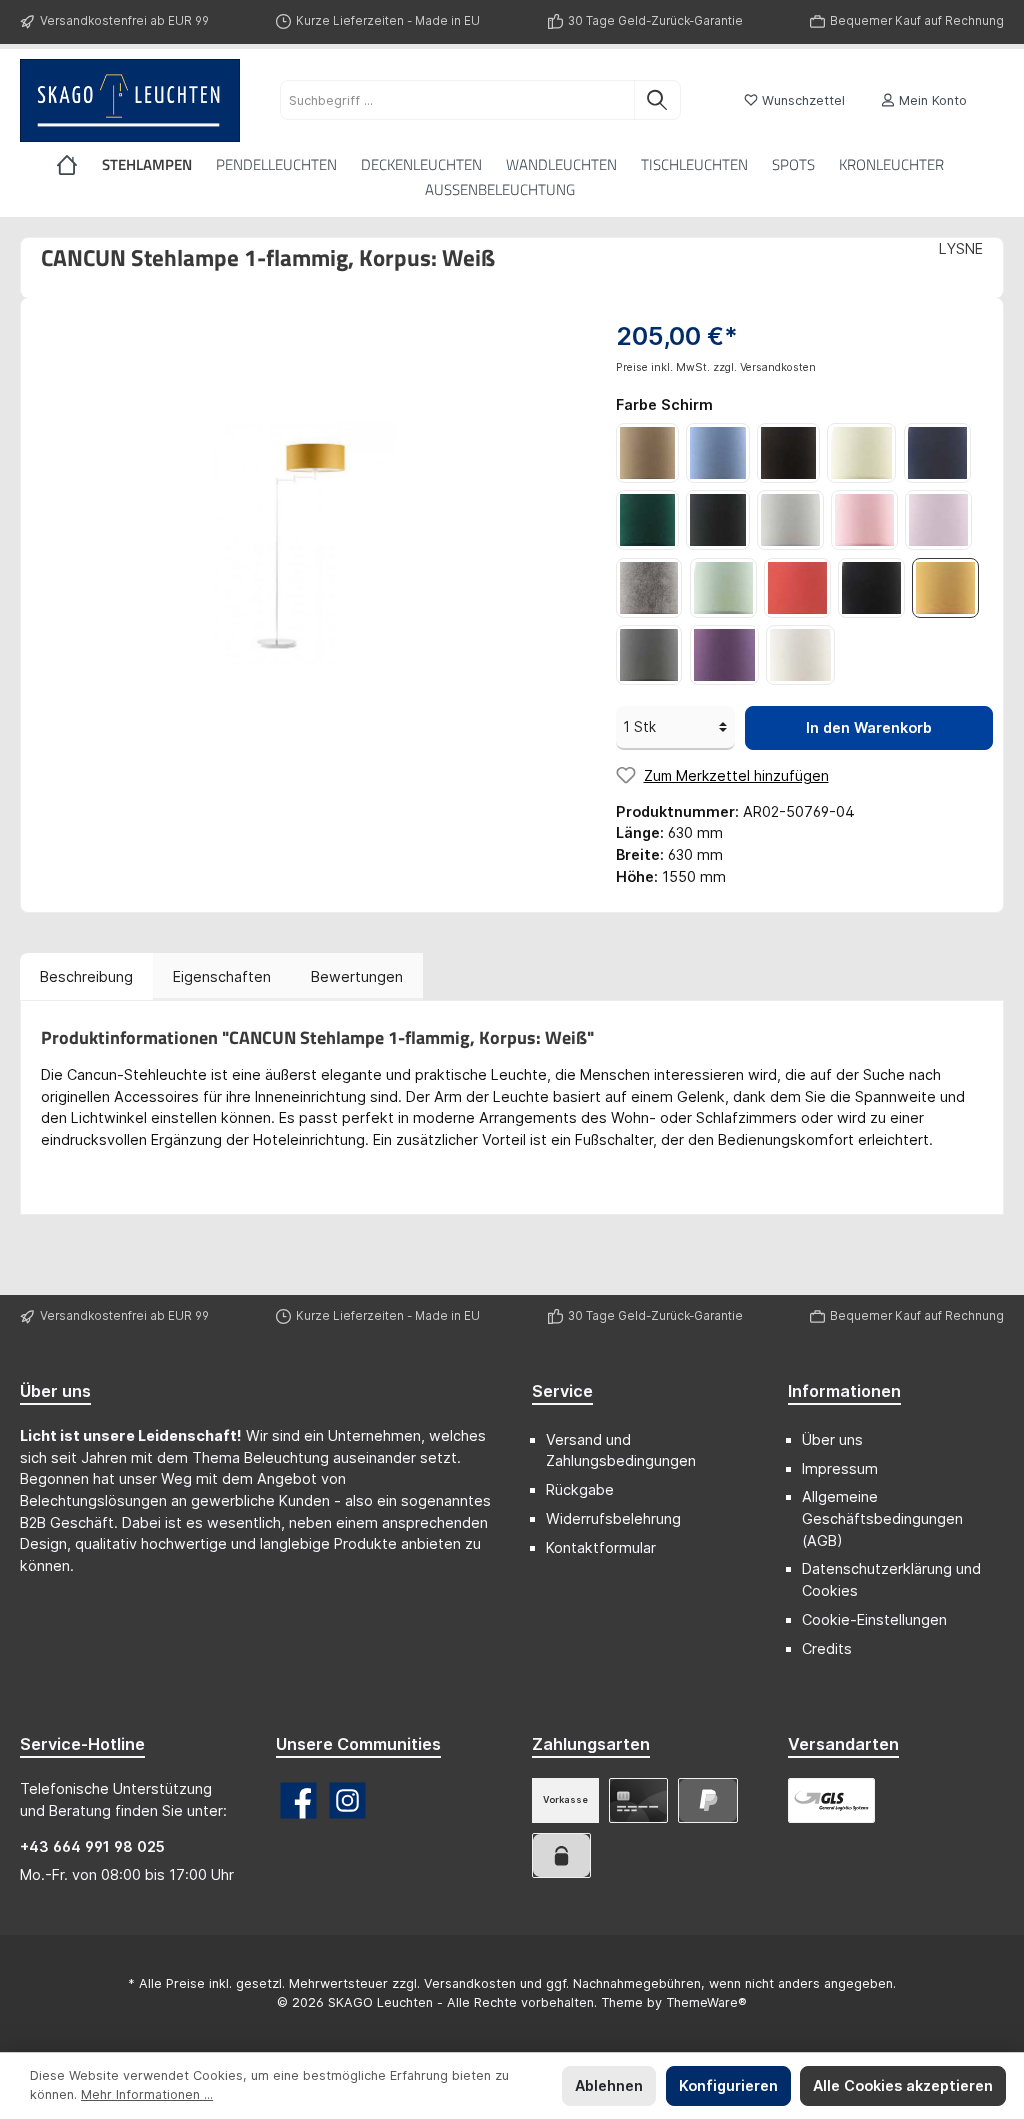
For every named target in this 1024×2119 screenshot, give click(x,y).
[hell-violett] (938, 520)
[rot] (797, 588)
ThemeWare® (706, 2002)
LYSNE (961, 248)
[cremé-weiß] (861, 453)
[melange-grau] (649, 588)
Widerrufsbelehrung (613, 1518)
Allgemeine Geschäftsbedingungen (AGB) (882, 1518)
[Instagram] (347, 1800)
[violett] (724, 655)
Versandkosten (470, 1983)
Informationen (844, 1391)
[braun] (788, 453)
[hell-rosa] (864, 520)
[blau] (717, 453)
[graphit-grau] (717, 520)
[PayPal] (707, 1800)
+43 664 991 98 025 (92, 1846)
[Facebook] (298, 1800)
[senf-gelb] (945, 588)
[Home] (79, 164)
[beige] (647, 453)
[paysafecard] (561, 1855)
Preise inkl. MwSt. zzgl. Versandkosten (716, 367)
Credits (827, 1648)
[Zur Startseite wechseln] (130, 100)
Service (562, 1391)
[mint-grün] (723, 588)
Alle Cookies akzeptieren (903, 2085)
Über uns (832, 1439)
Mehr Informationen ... (147, 2094)
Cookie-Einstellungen (874, 1619)
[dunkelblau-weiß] (937, 453)
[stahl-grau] (649, 655)
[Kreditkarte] (638, 1800)
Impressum (840, 1468)
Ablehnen (609, 2085)
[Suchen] (657, 100)
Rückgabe (580, 1489)
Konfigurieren (728, 2085)
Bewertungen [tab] (357, 976)
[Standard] (831, 1800)
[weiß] (800, 655)
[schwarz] (871, 588)
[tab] (86, 977)
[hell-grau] (790, 520)
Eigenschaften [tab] (222, 976)
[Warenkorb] (997, 92)
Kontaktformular (601, 1547)
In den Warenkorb (869, 727)
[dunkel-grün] (647, 520)
